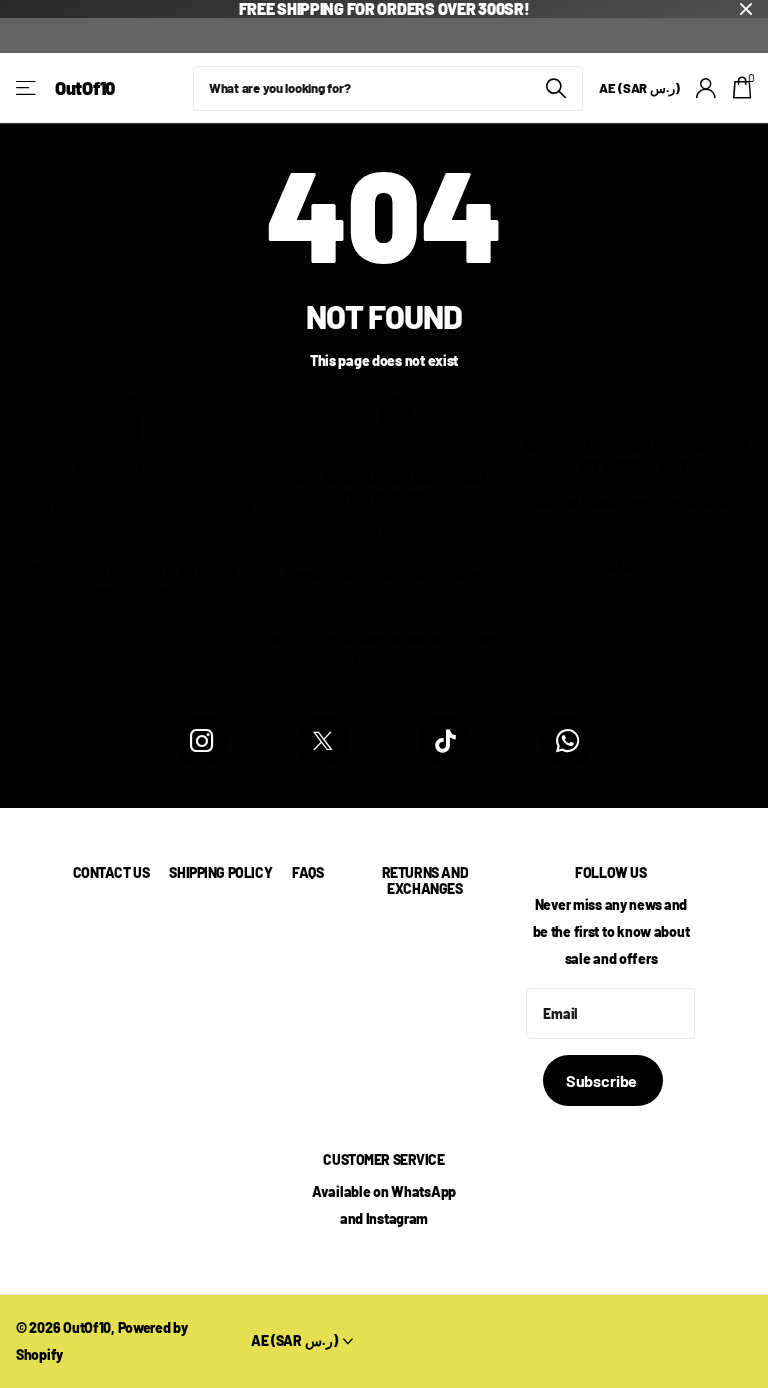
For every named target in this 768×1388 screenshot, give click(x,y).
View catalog (27, 88)
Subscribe (603, 1080)
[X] (323, 741)
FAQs (307, 872)
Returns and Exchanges (425, 880)
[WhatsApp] (567, 741)
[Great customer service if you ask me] (384, 422)
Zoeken (555, 88)
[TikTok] (445, 741)
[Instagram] (201, 741)
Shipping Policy (220, 872)
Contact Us (111, 872)
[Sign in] (706, 88)
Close (746, 9)
